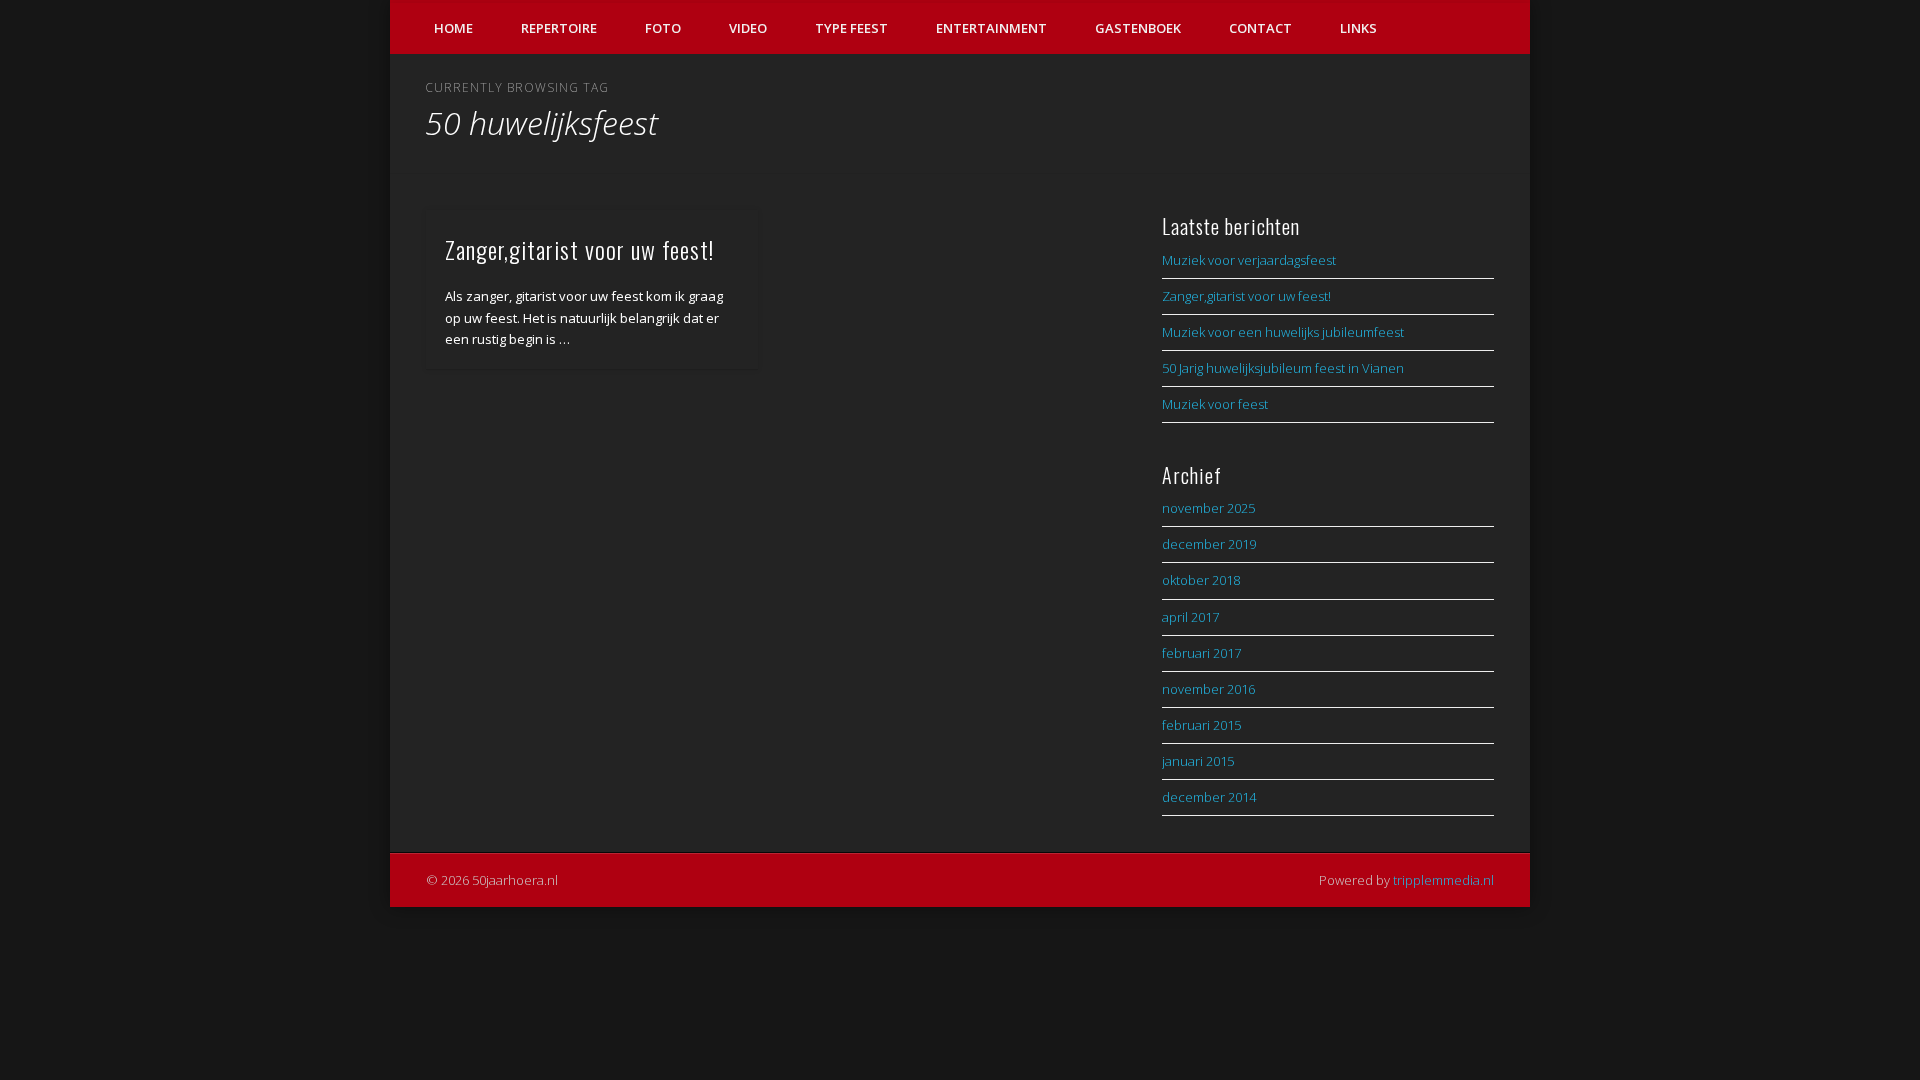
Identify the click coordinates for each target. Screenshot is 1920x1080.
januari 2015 (1198, 761)
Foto (663, 28)
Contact (1260, 28)
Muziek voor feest (1215, 404)
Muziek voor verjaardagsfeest (1249, 260)
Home (453, 28)
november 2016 (1208, 689)
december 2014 (1209, 797)
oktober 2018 (1201, 580)
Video (748, 28)
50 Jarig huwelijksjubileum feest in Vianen (1283, 368)
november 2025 (1208, 508)
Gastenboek (1138, 28)
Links (1358, 28)
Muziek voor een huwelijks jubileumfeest (1283, 332)
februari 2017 (1201, 653)
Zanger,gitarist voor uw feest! (579, 249)
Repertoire (559, 28)
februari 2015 (1201, 725)
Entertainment (991, 28)
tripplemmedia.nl (1443, 880)
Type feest (851, 28)
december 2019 (1209, 544)
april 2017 (1190, 617)
